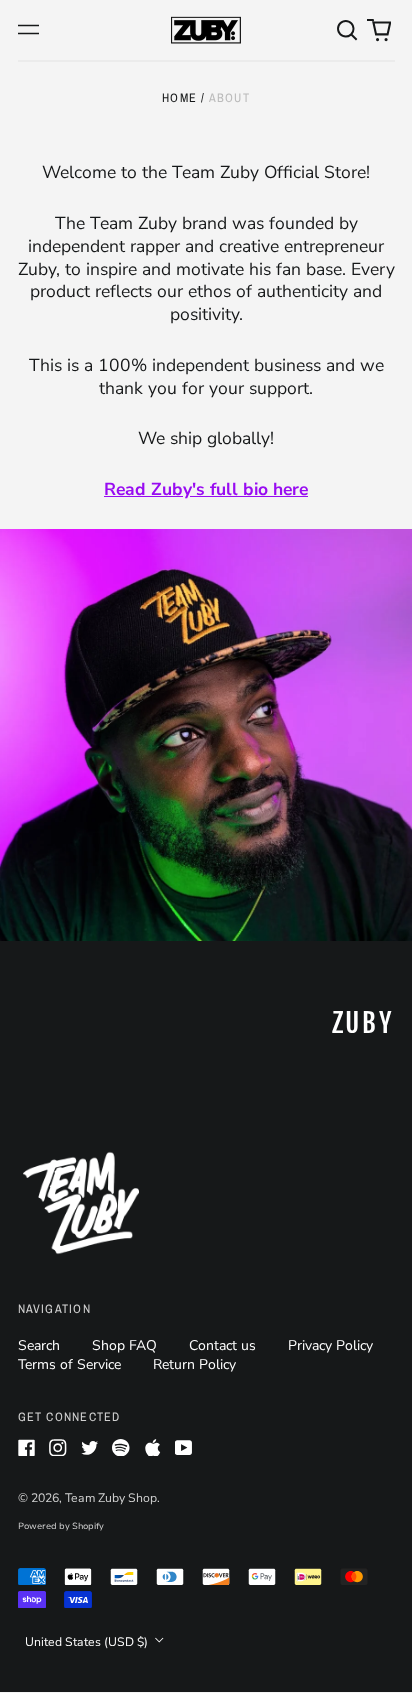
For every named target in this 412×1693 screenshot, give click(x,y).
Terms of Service (69, 1364)
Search (39, 1345)
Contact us (222, 1345)
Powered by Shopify (61, 1526)
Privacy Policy (330, 1345)
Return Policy (194, 1364)
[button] (348, 30)
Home (179, 97)
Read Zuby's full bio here (206, 489)
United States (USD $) (88, 1642)
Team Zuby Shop (111, 1498)
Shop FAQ (124, 1345)
